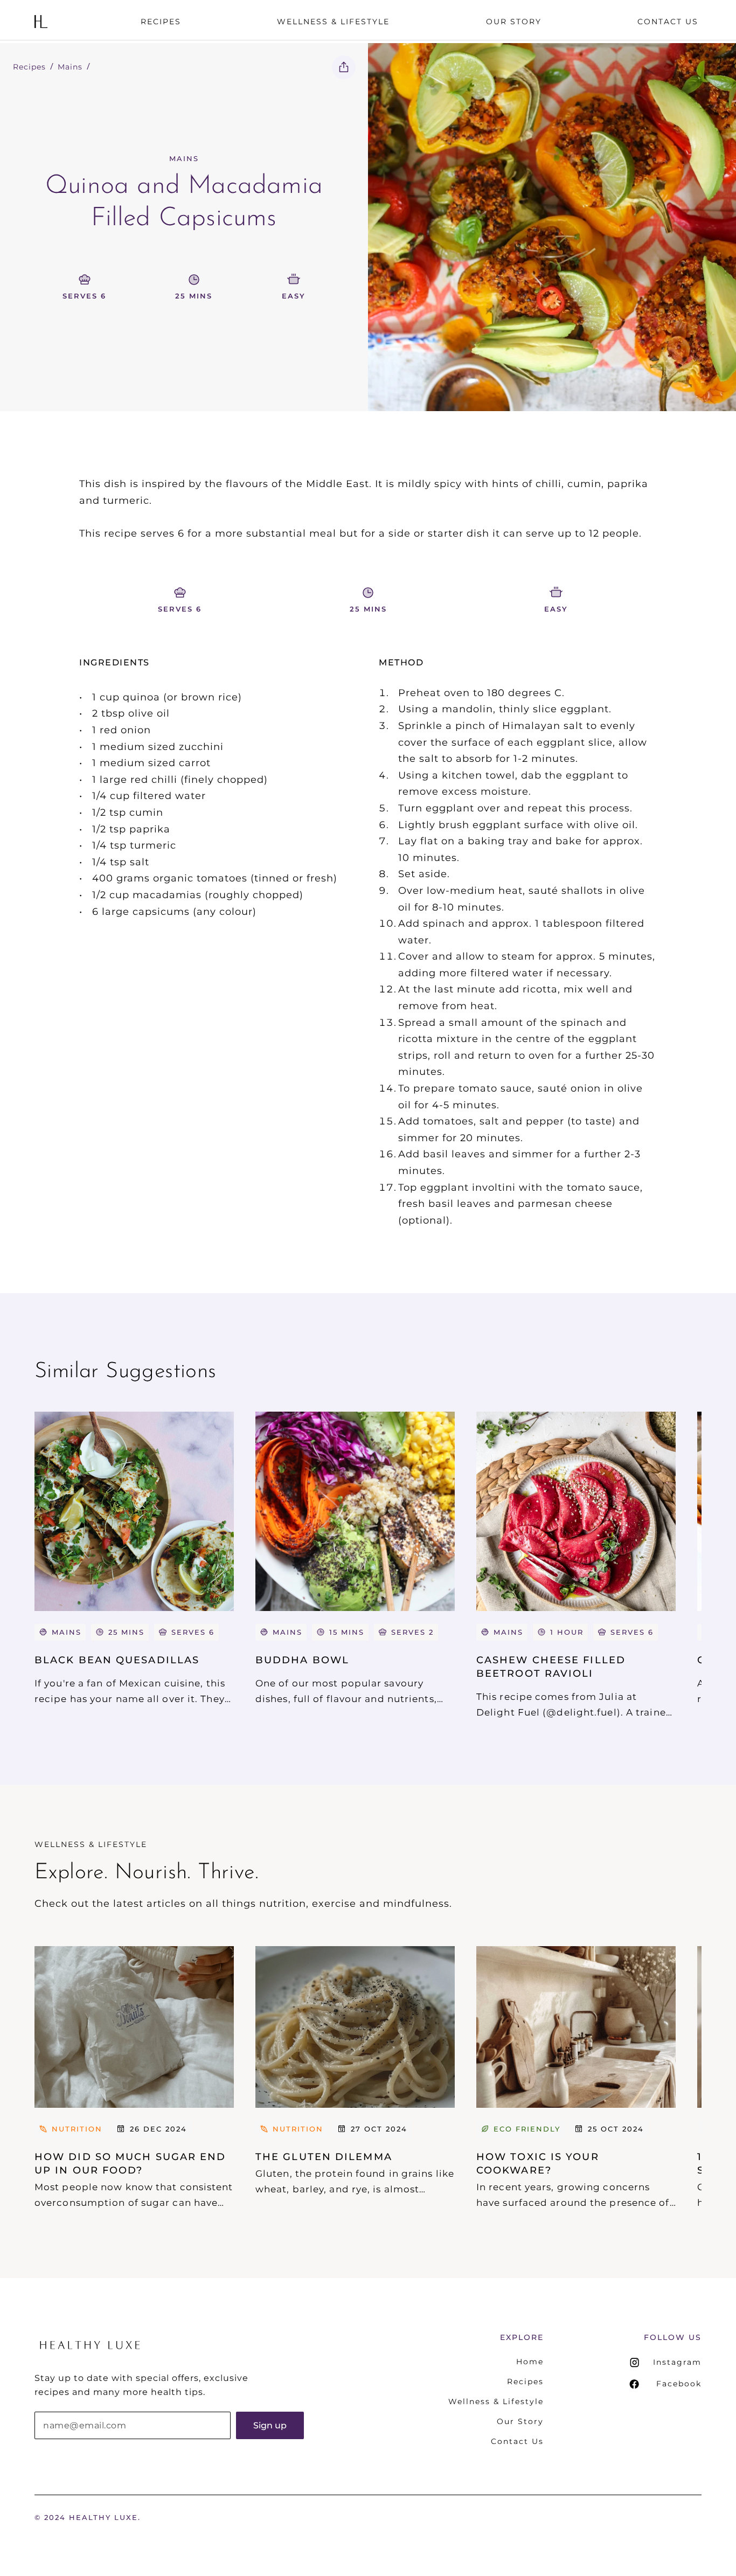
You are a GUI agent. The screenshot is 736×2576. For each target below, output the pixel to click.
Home (530, 2362)
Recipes (29, 67)
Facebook (679, 2384)
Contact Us (517, 2441)
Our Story (520, 2421)
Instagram (677, 2362)
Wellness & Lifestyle (496, 2401)
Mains (70, 67)
